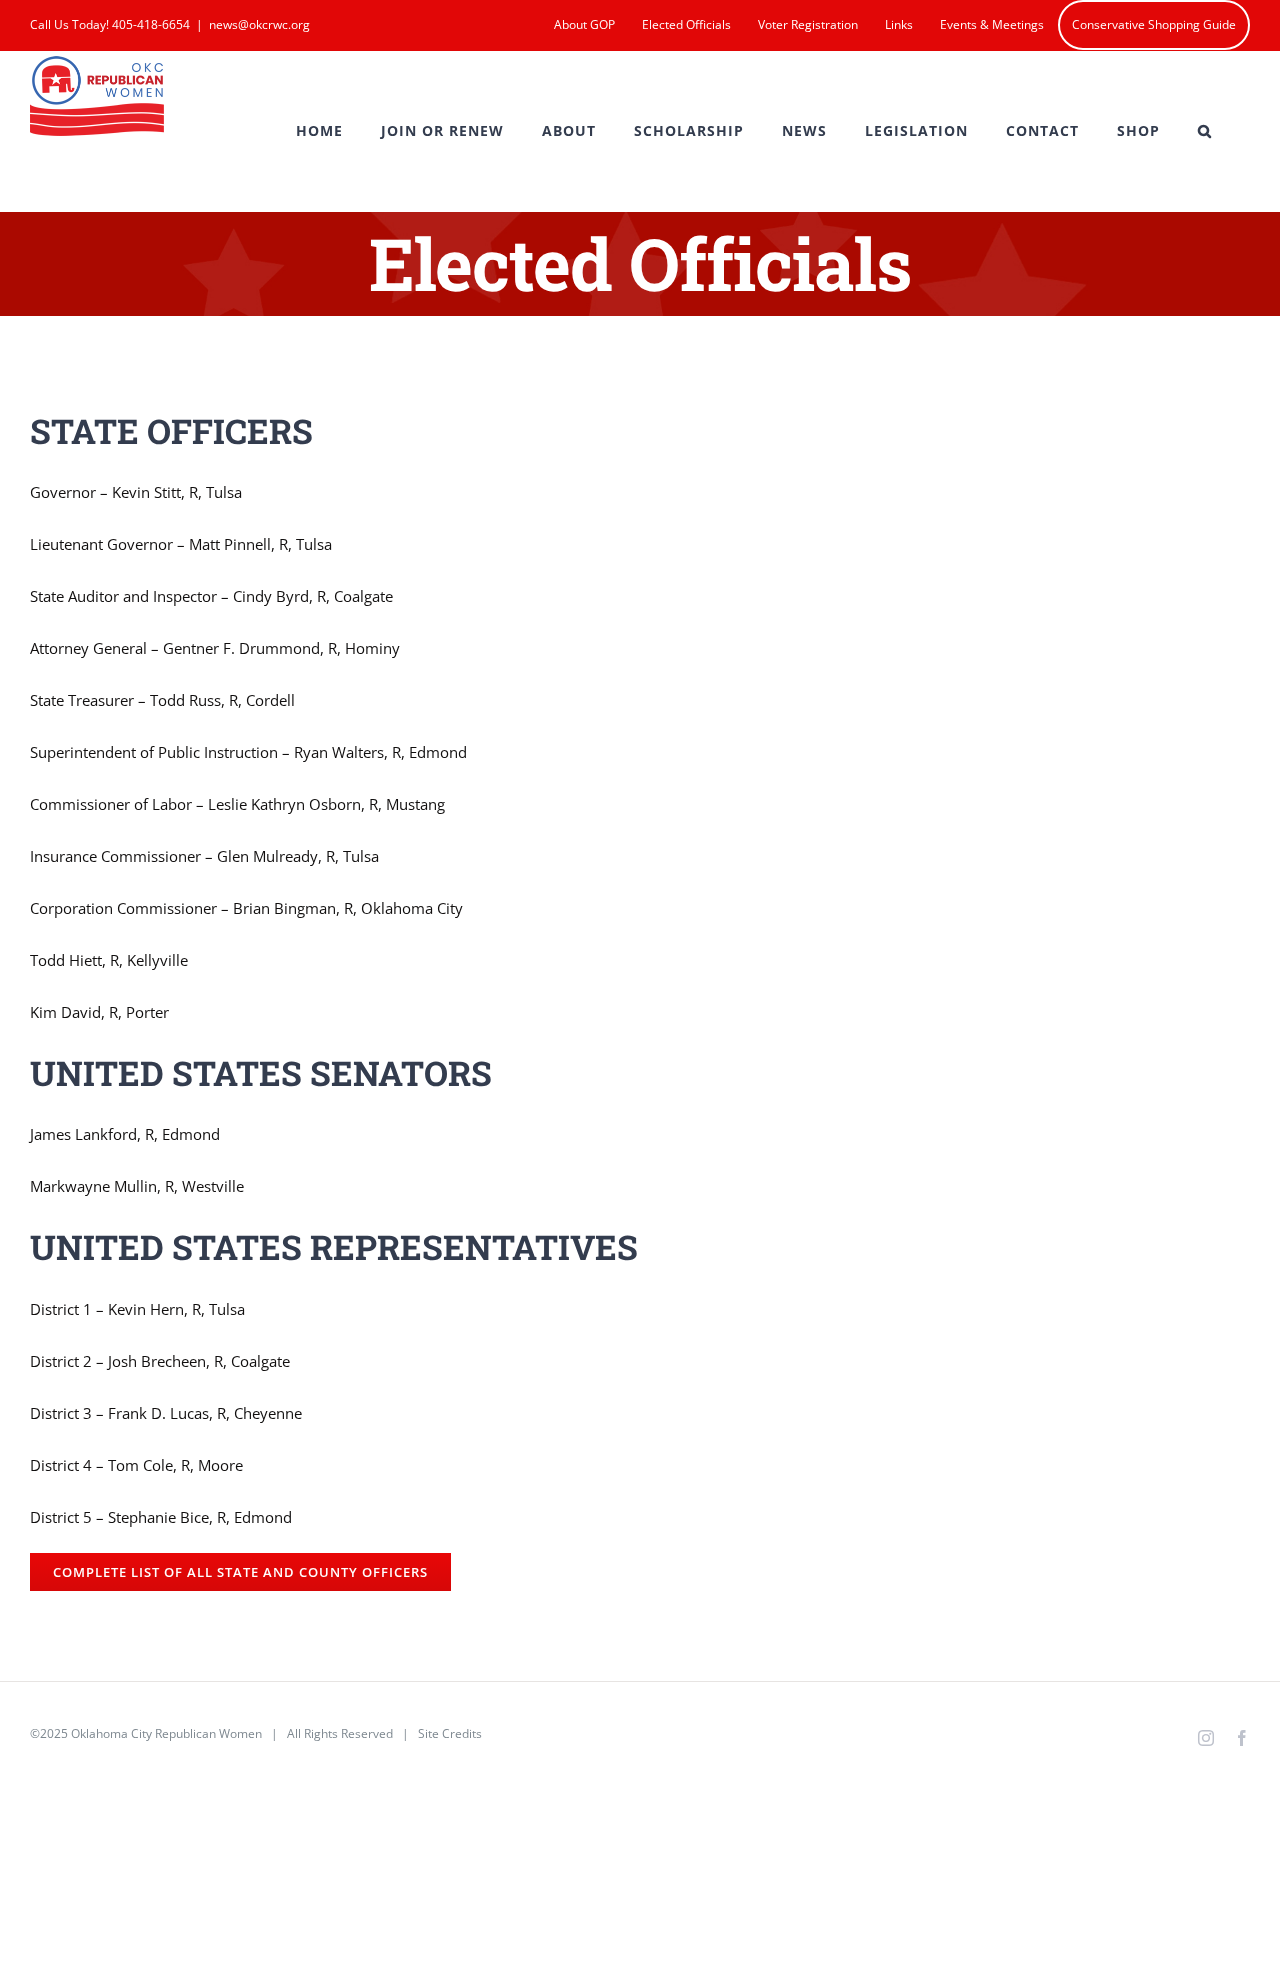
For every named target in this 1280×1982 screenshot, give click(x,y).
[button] (1205, 131)
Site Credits (450, 1733)
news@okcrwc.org (259, 24)
